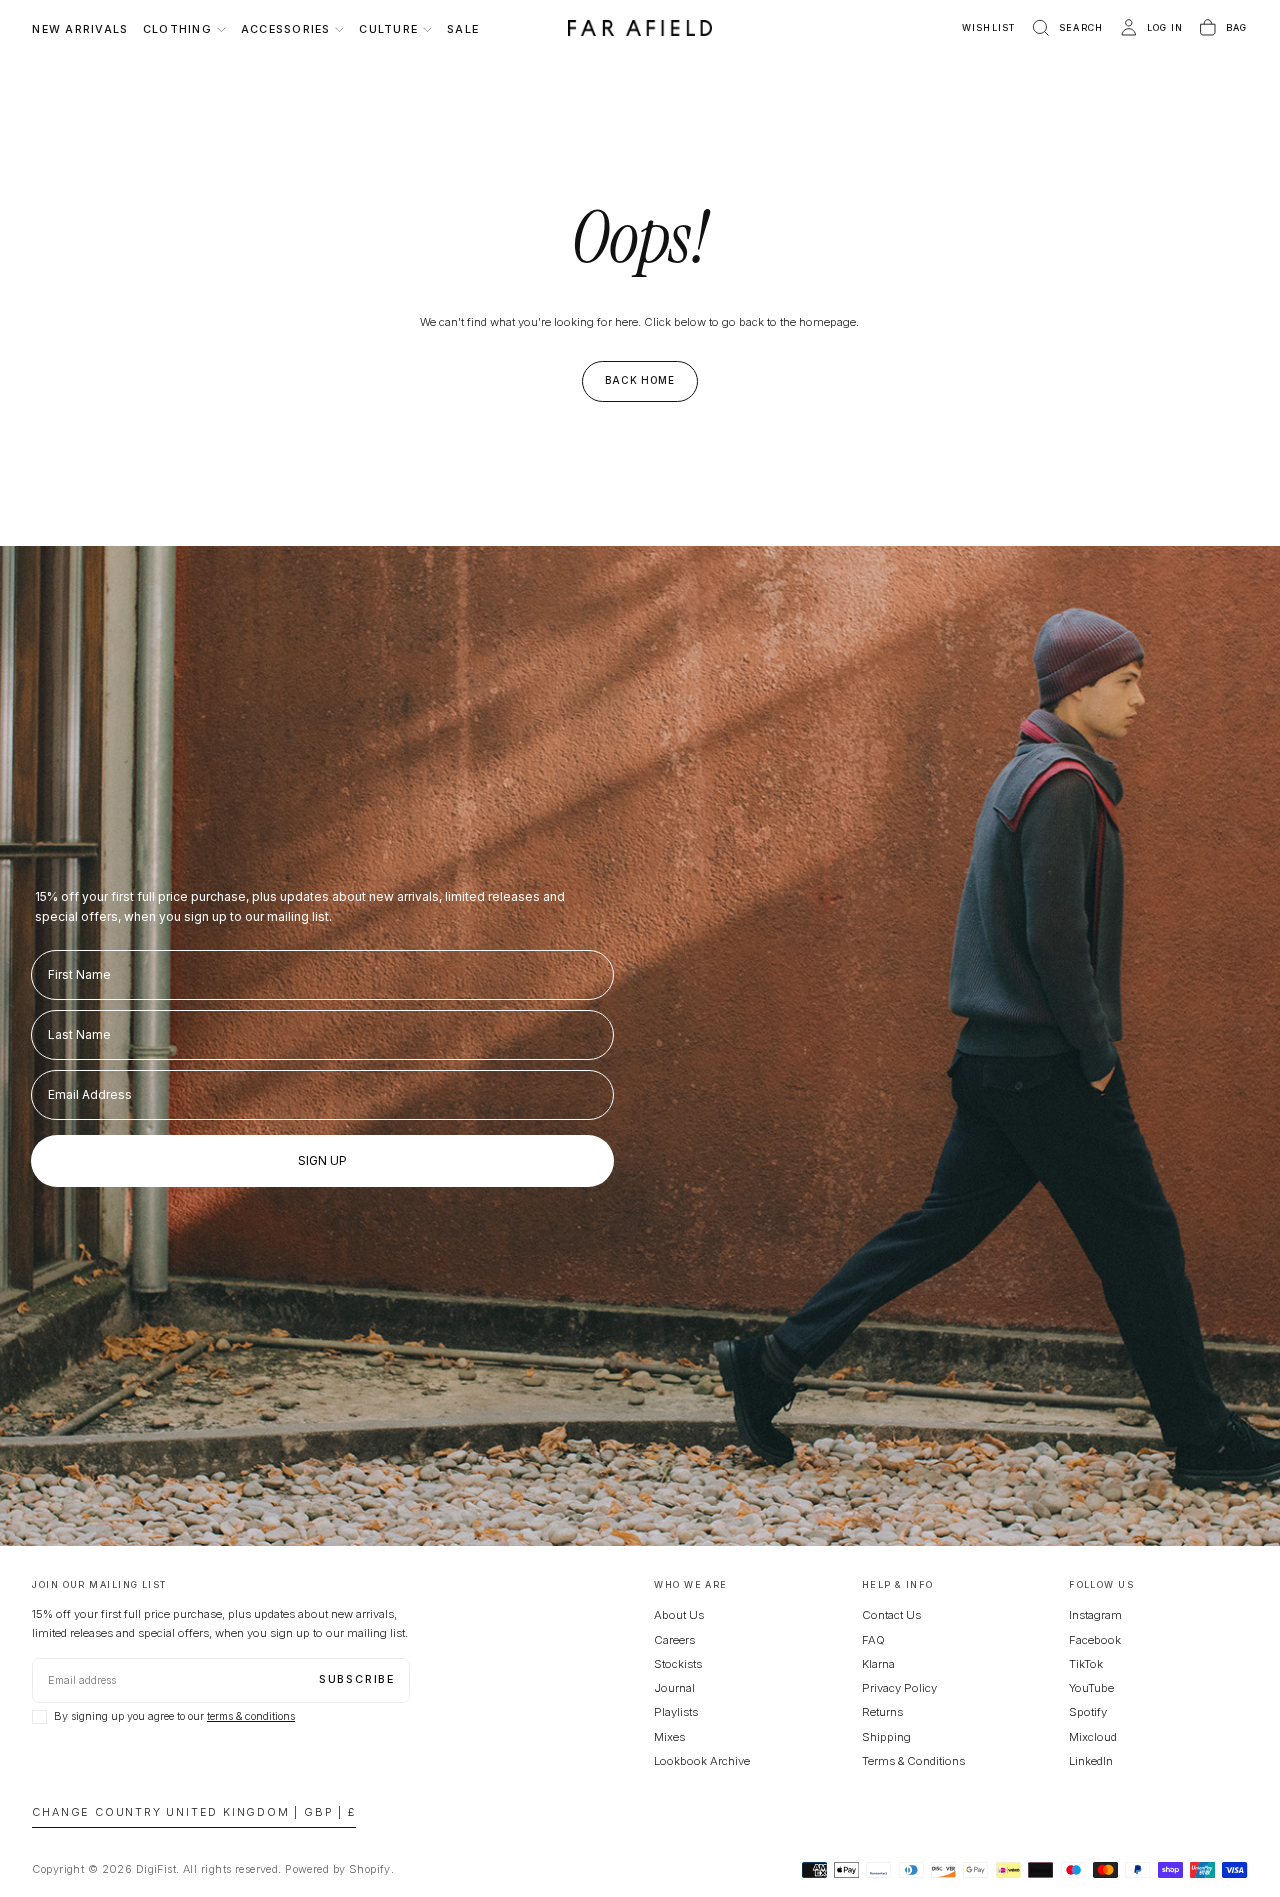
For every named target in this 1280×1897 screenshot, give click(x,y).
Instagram (1095, 1615)
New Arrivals (80, 29)
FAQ (873, 1640)
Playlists (676, 1712)
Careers (674, 1640)
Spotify (1088, 1712)
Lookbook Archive (702, 1761)
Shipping (886, 1737)
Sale (463, 29)
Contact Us (891, 1615)
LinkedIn (1091, 1761)
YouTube (1091, 1688)
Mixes (669, 1737)
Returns (882, 1712)
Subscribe (357, 1679)
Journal (674, 1688)
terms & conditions (251, 1716)
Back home (640, 380)
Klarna (878, 1664)
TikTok (1086, 1664)
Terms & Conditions (913, 1761)
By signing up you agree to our (174, 1716)
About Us (679, 1615)
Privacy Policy (899, 1688)
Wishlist (989, 27)
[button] (1066, 28)
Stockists (678, 1664)
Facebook (1095, 1640)
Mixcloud (1093, 1737)
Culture (388, 29)
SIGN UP (322, 1160)
